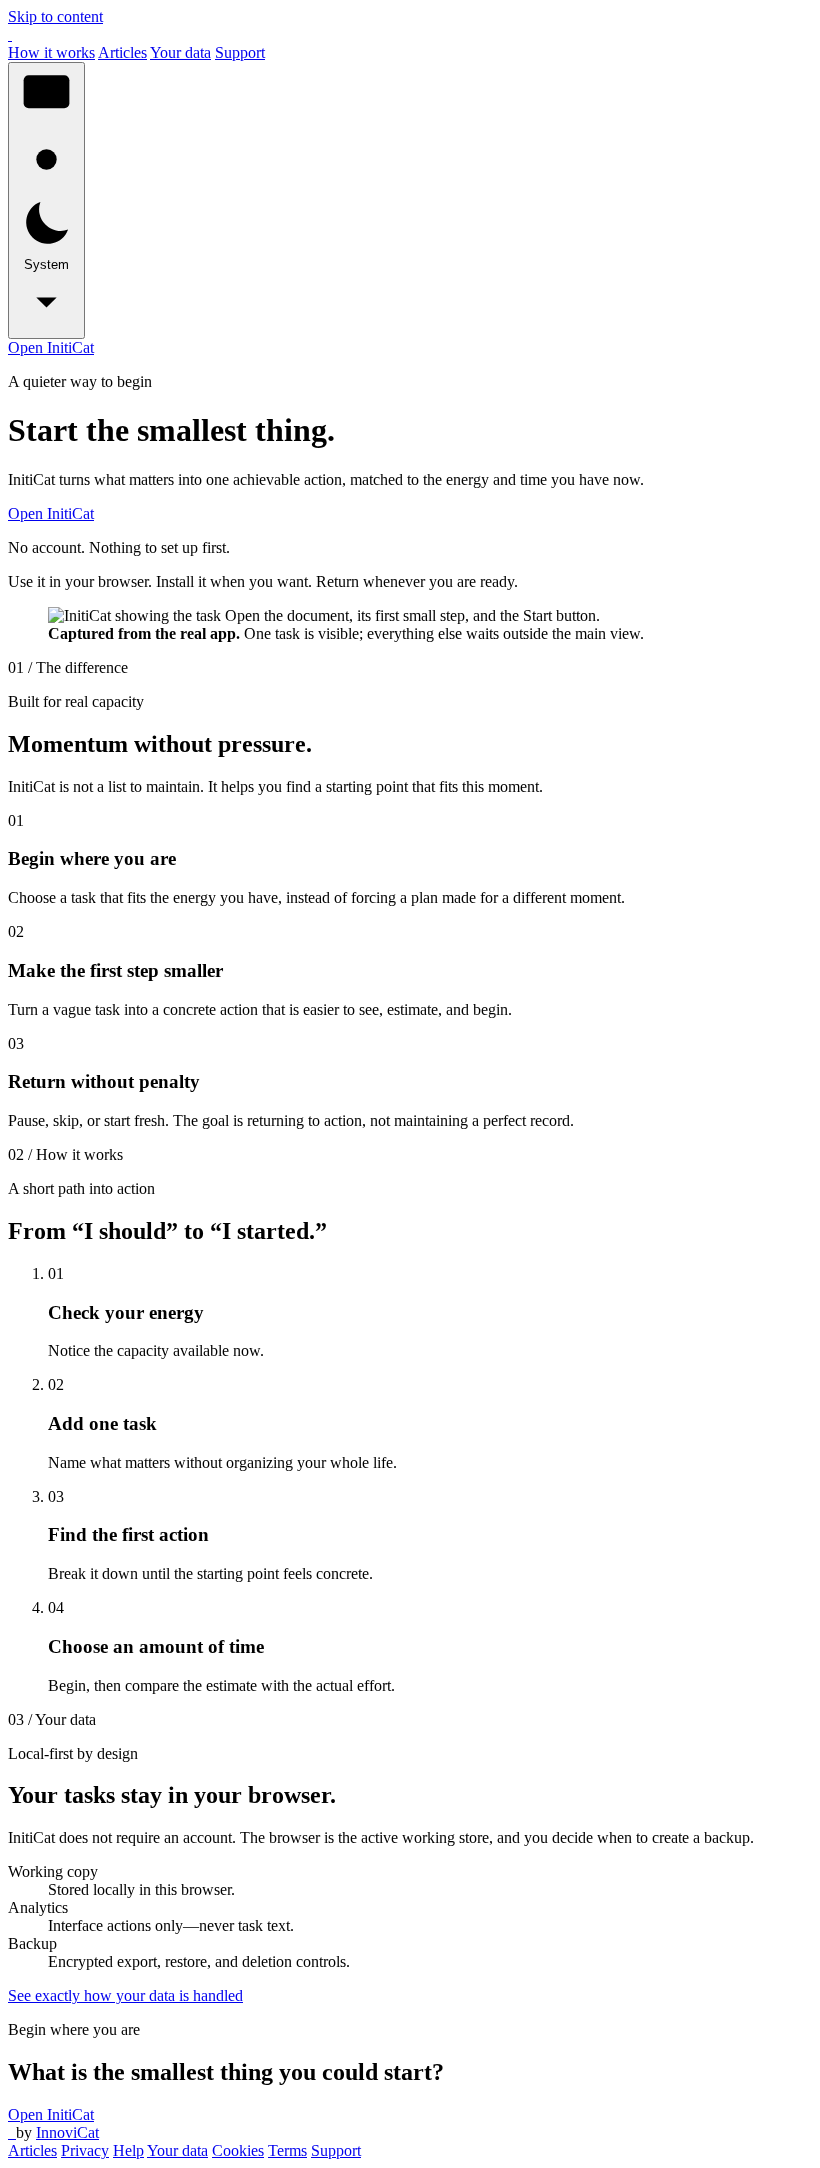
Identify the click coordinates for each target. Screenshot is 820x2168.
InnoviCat (67, 2132)
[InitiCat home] (10, 34)
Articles (122, 52)
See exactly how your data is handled (125, 1995)
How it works (51, 52)
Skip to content (55, 16)
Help (128, 2150)
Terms (287, 2150)
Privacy (85, 2150)
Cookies (238, 2150)
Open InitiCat (51, 347)
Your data (180, 52)
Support (240, 52)
